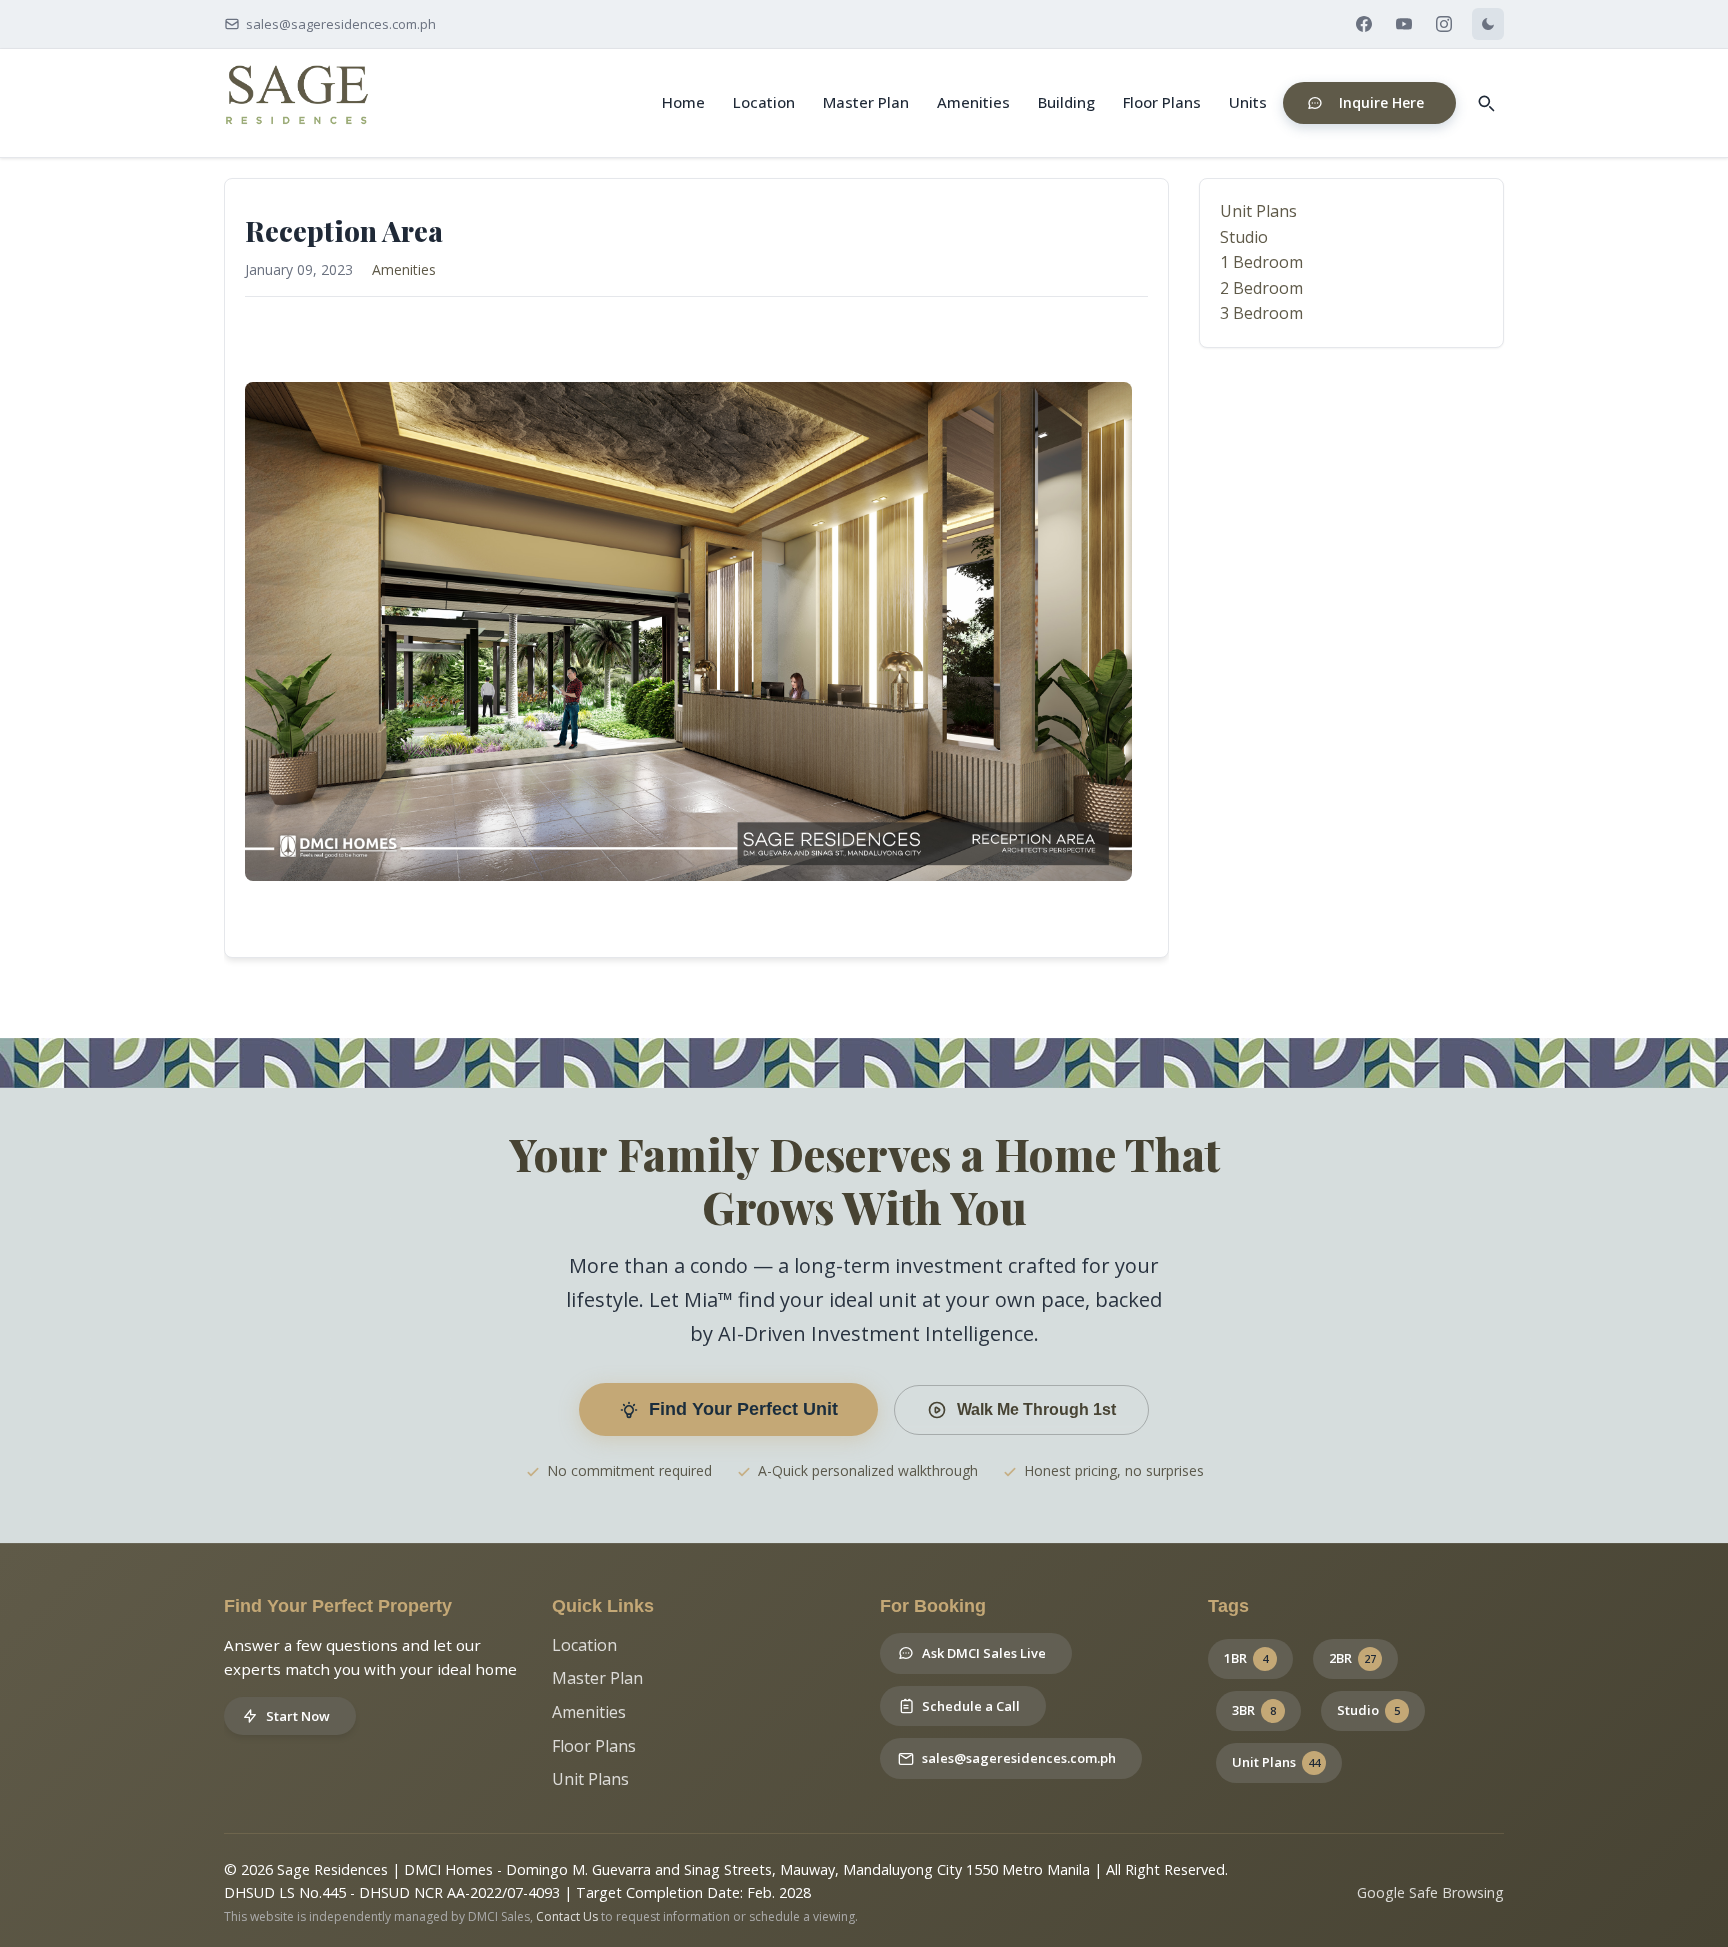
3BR (1254, 1710)
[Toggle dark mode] (1488, 24)
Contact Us (567, 1916)
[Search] (1486, 103)
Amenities (973, 102)
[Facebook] (1364, 24)
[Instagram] (1444, 24)
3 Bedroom (1261, 313)
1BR (1246, 1658)
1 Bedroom (1261, 262)
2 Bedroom (1261, 288)
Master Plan (866, 102)
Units (1248, 102)
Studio (1244, 237)
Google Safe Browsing (1430, 1892)
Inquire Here (1381, 102)
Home (683, 102)
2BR (1352, 1658)
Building (1066, 102)
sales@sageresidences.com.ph (341, 24)
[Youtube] (1404, 24)
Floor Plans (1162, 102)
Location (764, 102)
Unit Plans (1258, 211)
